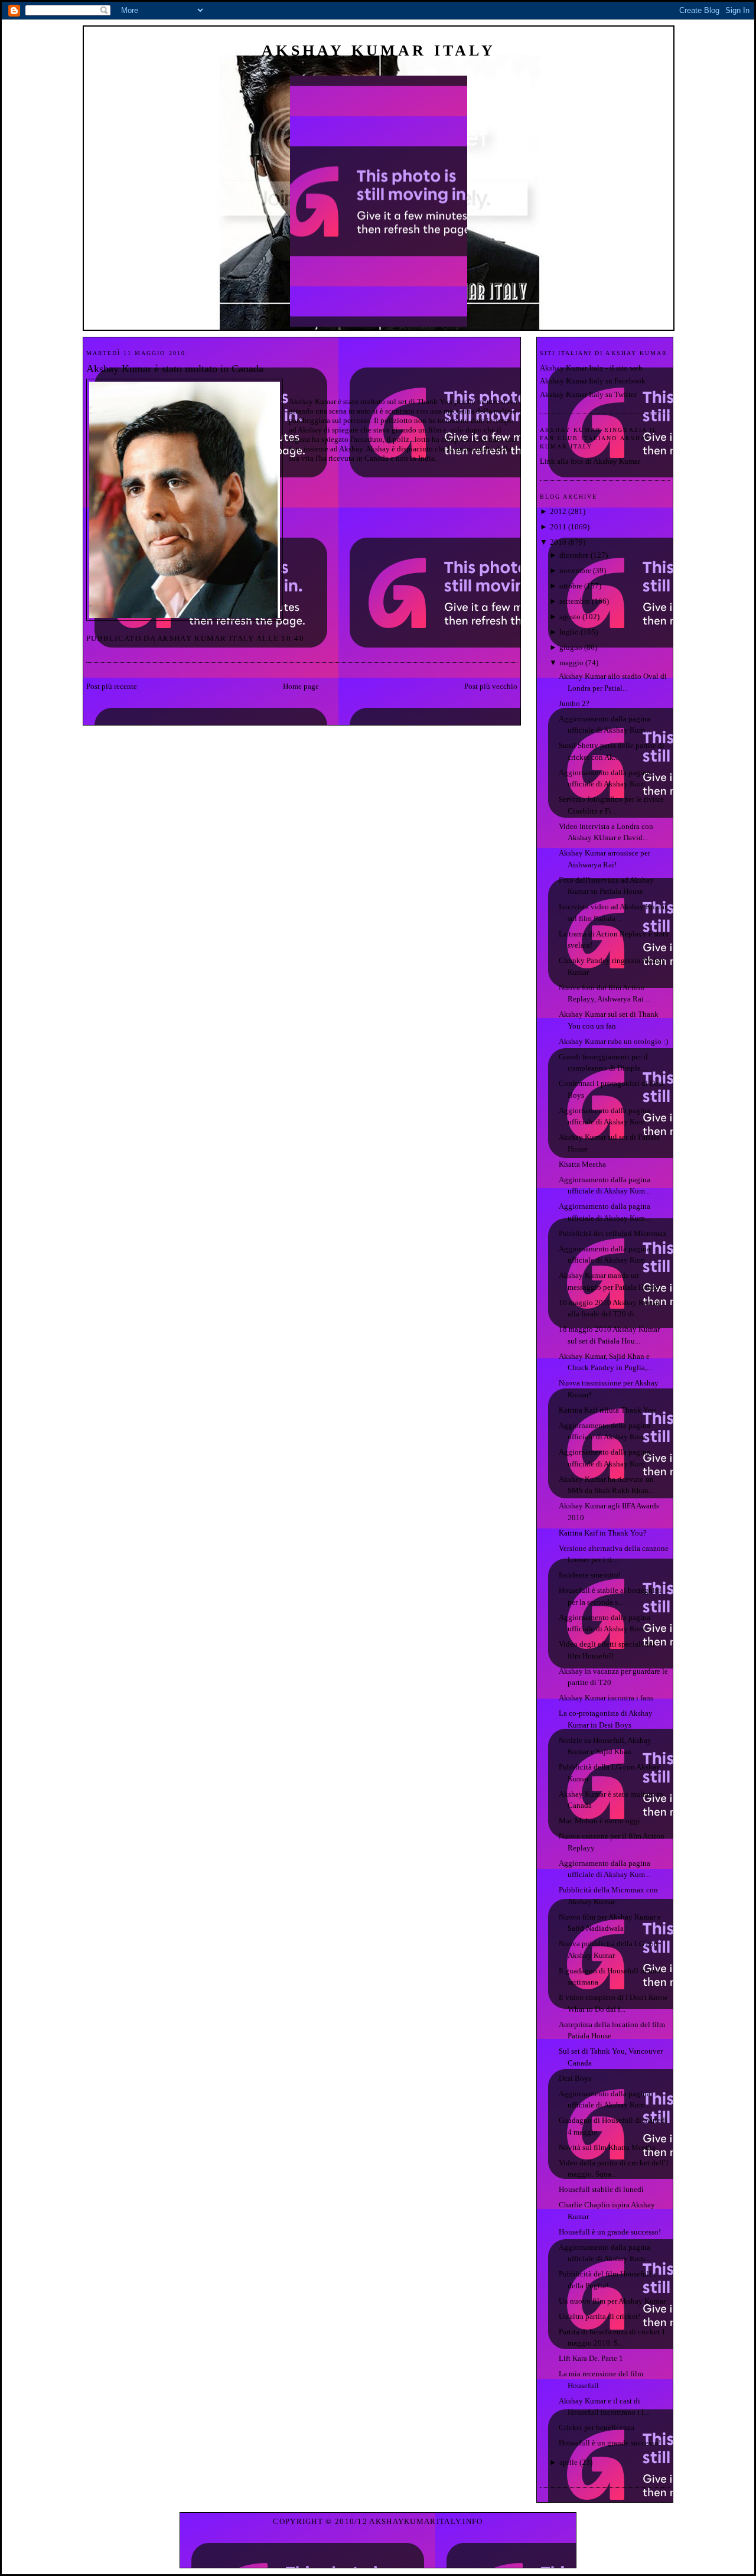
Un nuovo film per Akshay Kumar (612, 2301)
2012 (558, 511)
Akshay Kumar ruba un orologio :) (613, 1041)
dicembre (574, 555)
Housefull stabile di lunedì (601, 2189)
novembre (575, 570)
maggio (571, 663)
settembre (575, 601)
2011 (558, 527)
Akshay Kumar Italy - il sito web (591, 368)
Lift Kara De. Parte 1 (591, 2358)
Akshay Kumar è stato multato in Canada (175, 369)
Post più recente (112, 686)
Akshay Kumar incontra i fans (606, 1698)
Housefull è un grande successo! (610, 2232)
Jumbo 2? (574, 703)
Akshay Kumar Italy (379, 51)
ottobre (571, 586)
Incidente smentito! (590, 1575)
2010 (558, 542)
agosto (570, 617)
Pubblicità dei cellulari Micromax (613, 1233)
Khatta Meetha (582, 1164)
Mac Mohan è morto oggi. (600, 1821)
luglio (569, 632)
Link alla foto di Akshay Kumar (590, 461)
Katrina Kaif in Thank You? (603, 1533)
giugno (571, 647)
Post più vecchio (491, 686)
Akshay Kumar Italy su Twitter (588, 394)
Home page (301, 686)
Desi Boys (575, 2078)
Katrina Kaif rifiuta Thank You (607, 1410)
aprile (568, 2462)
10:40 (293, 638)
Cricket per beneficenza (597, 2427)
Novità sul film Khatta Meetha (607, 2147)
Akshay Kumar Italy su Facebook (593, 381)
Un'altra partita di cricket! (599, 2316)
